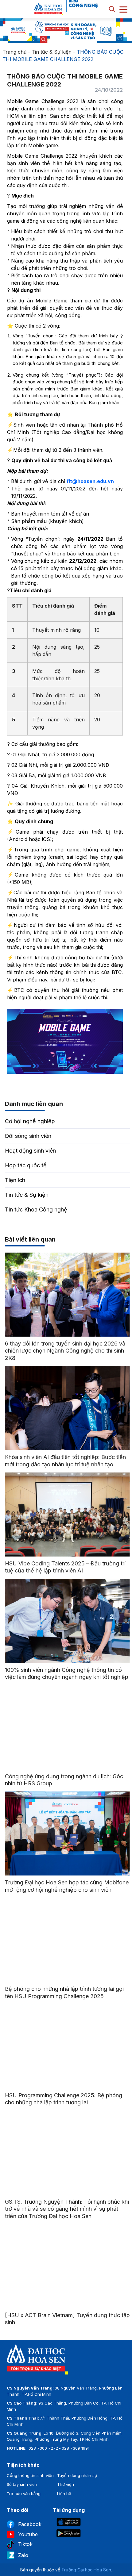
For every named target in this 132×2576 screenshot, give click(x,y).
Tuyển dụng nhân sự (77, 2475)
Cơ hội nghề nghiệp (30, 1121)
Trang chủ (14, 52)
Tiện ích (15, 1180)
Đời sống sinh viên (28, 1136)
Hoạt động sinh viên (30, 1151)
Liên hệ (64, 2493)
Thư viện (66, 2484)
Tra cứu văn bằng (24, 2493)
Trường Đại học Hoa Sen (86, 2570)
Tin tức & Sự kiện (52, 52)
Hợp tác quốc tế (26, 1165)
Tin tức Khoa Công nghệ (36, 1209)
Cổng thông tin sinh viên (30, 2475)
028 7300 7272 (43, 2448)
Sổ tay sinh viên (22, 2484)
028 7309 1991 (76, 2448)
